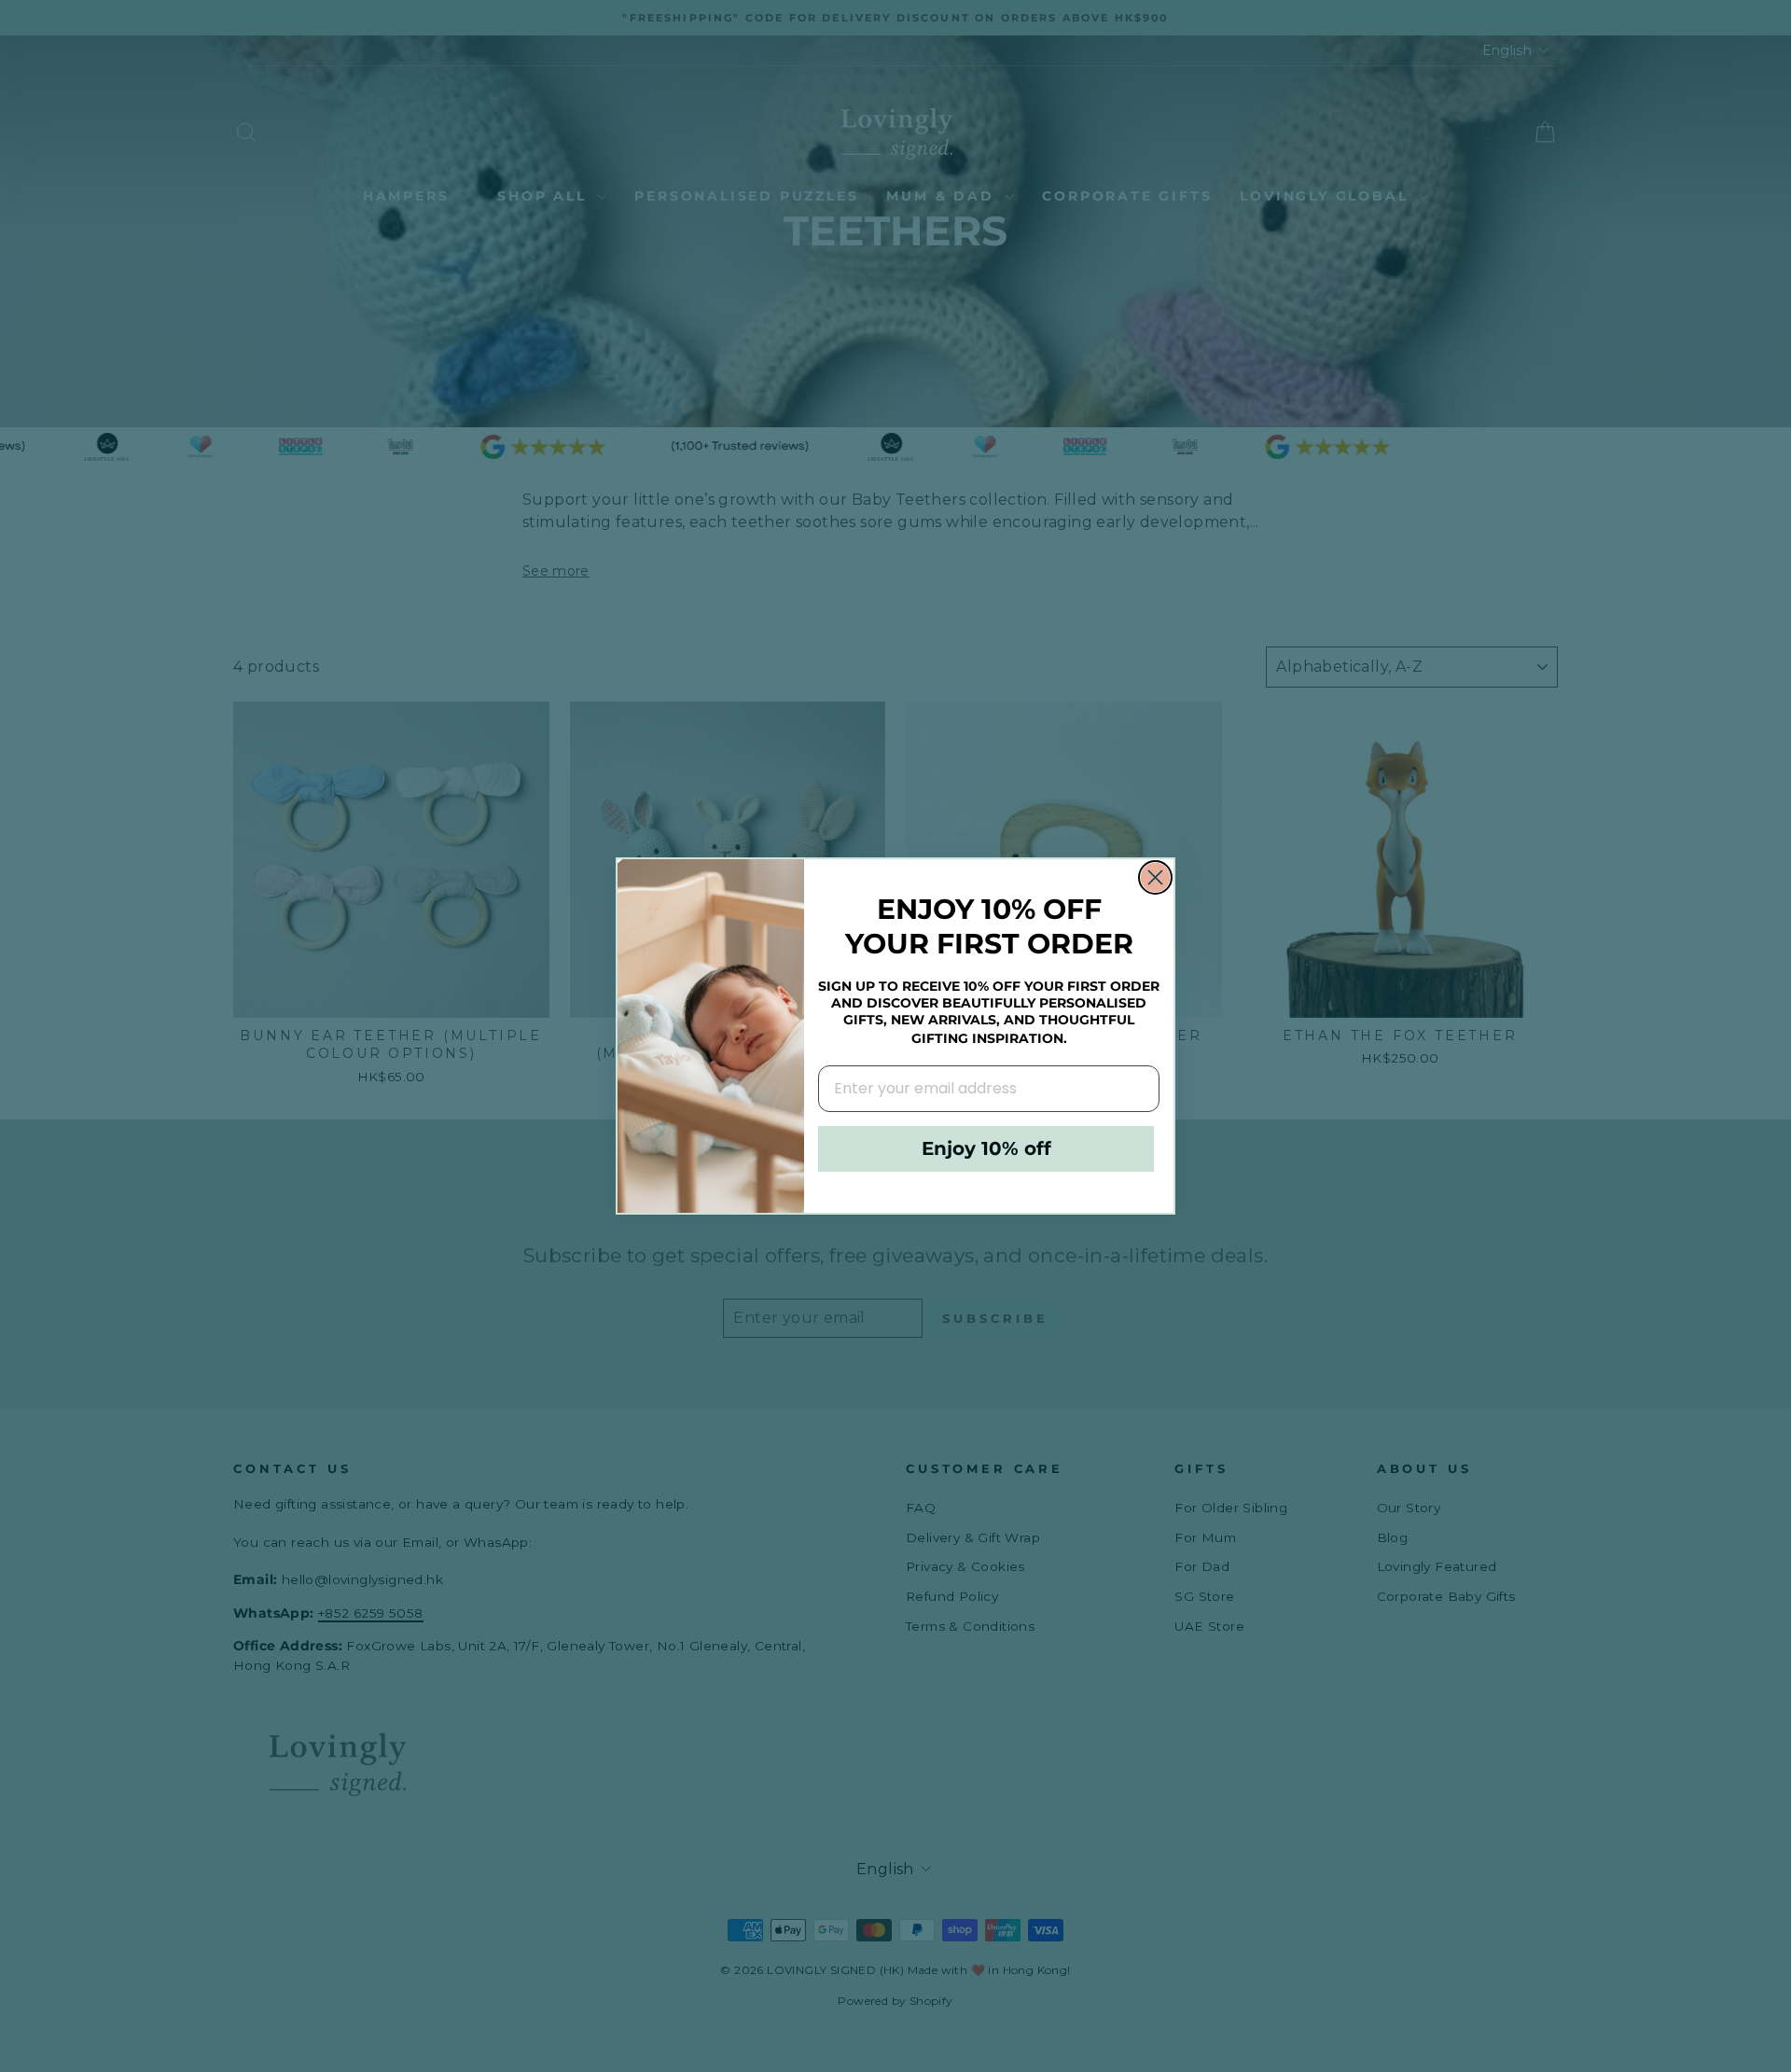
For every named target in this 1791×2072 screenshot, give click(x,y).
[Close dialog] (1155, 877)
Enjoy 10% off (986, 1148)
